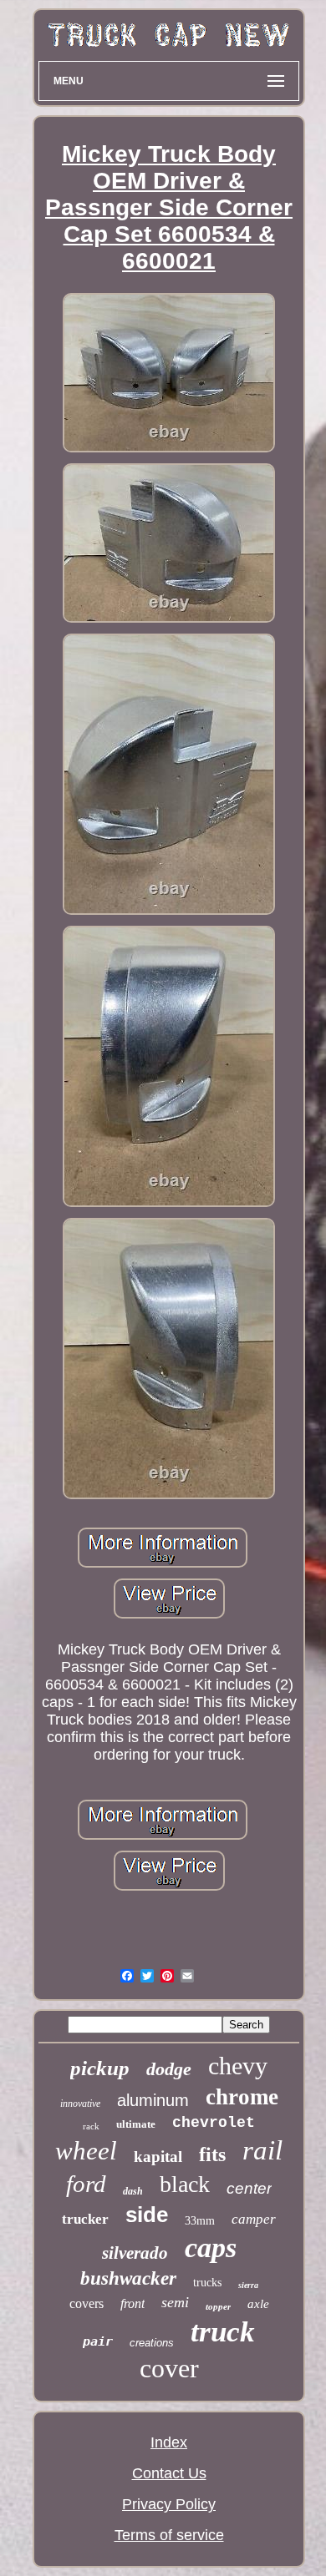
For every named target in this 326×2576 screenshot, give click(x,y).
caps (211, 2248)
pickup (100, 2068)
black (185, 2184)
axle (258, 2304)
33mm (200, 2221)
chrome (242, 2097)
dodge (169, 2069)
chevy (238, 2066)
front (132, 2303)
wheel (86, 2151)
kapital (158, 2157)
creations (152, 2343)
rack (91, 2126)
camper (254, 2219)
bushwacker (128, 2278)
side (147, 2215)
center (249, 2188)
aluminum (153, 2100)
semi (175, 2302)
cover (169, 2368)
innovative (80, 2104)
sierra (248, 2285)
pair (98, 2341)
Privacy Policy (169, 2504)
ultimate (136, 2124)
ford (86, 2184)
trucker (85, 2219)
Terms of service (169, 2535)
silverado (135, 2253)
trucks (207, 2283)
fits (212, 2154)
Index (169, 2442)
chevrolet (214, 2123)
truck (223, 2332)
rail (262, 2150)
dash (133, 2191)
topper (218, 2306)
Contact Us (169, 2473)
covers (87, 2303)
